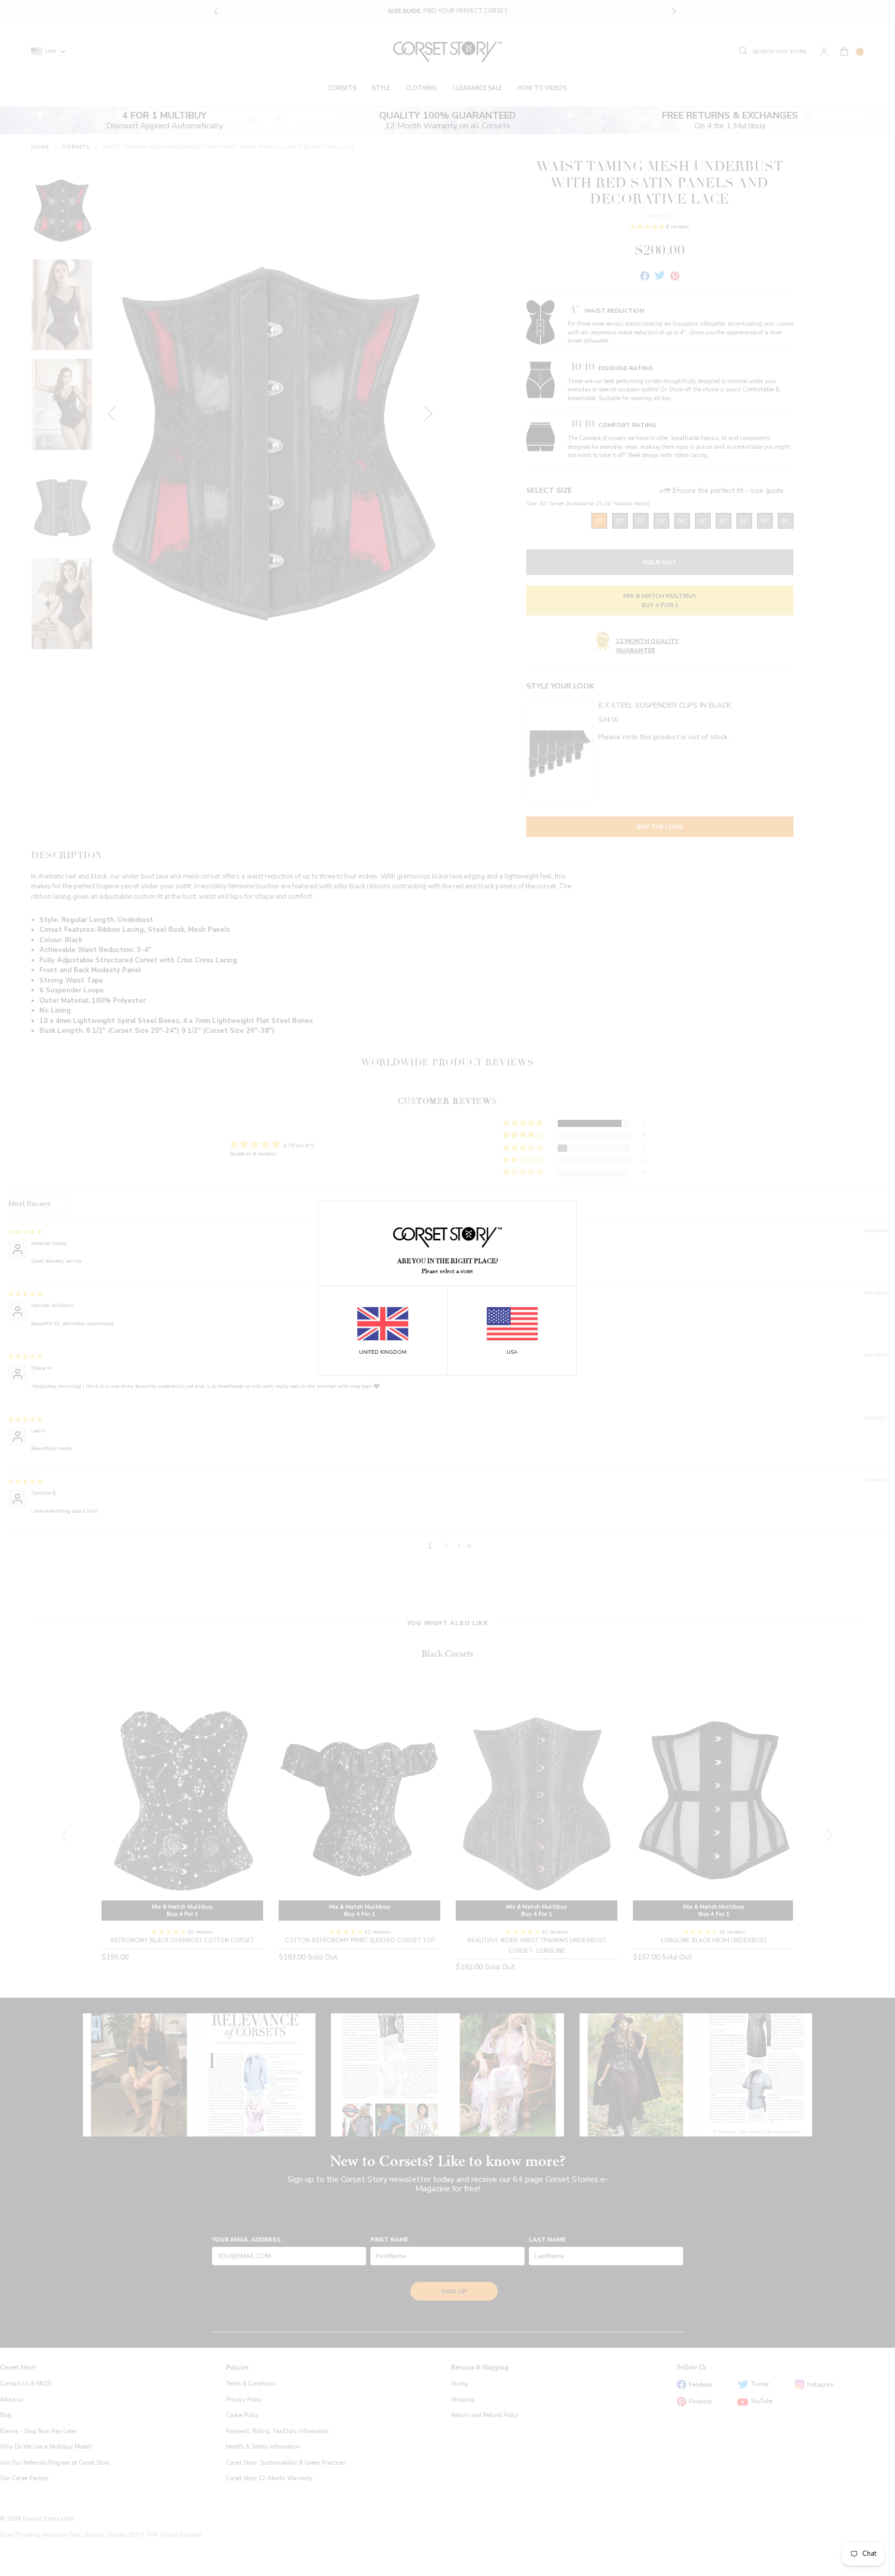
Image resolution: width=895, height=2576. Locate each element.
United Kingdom (383, 1352)
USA (512, 1352)
